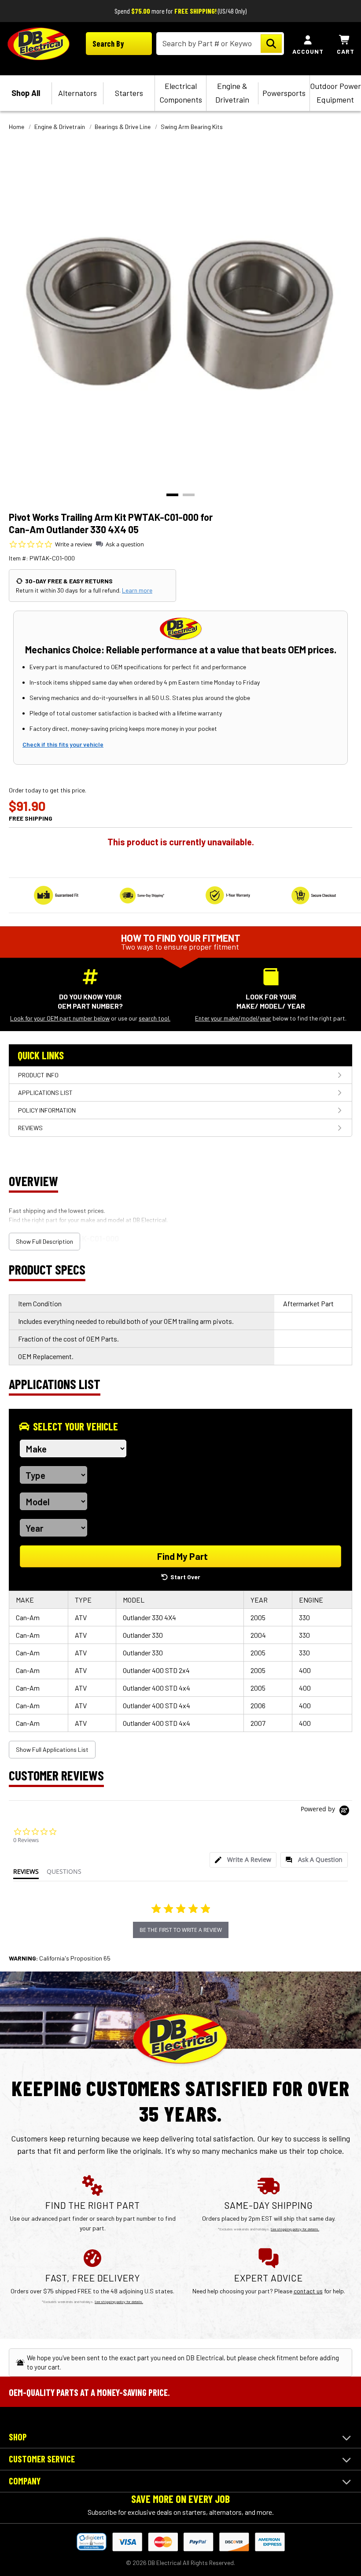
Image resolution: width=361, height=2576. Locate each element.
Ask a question (125, 544)
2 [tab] (189, 495)
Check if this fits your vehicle (63, 744)
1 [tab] (172, 495)
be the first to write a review (181, 1930)
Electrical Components (181, 93)
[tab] (243, 1860)
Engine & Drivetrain (232, 93)
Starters (129, 93)
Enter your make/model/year (233, 1018)
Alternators (77, 93)
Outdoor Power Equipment (335, 93)
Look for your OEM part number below (60, 1018)
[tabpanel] (180, 313)
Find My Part (182, 1556)
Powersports (284, 93)
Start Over (185, 1577)
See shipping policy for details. (295, 2229)
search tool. (155, 1018)
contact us (308, 2291)
